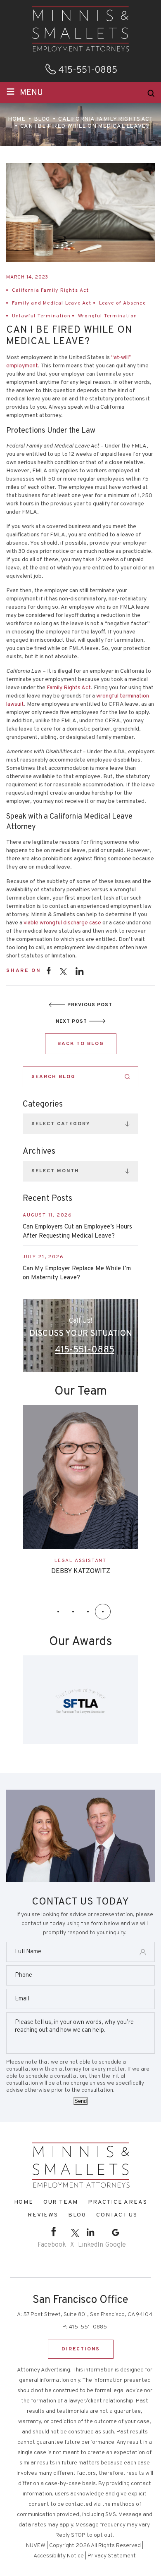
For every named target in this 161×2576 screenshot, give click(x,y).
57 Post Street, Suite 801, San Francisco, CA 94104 (88, 2315)
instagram (80, 971)
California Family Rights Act (51, 290)
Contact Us (117, 2215)
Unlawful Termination (41, 316)
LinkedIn (91, 2245)
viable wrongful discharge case (62, 923)
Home (24, 2202)
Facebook (52, 2245)
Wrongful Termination (108, 316)
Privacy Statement (112, 2556)
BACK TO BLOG (81, 1044)
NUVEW (36, 2546)
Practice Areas (117, 2202)
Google (116, 2245)
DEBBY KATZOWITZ (81, 1571)
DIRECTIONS (81, 2349)
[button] (58, 1612)
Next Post (71, 1021)
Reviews (43, 2215)
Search (127, 1077)
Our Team (61, 2202)
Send (80, 2101)
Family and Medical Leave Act (52, 303)
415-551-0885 (88, 71)
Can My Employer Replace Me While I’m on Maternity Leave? (77, 1273)
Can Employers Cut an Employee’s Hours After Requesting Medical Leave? (77, 1232)
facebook (49, 970)
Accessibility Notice (59, 2556)
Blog (77, 2215)
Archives (39, 1152)
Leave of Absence (122, 303)
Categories (43, 1105)
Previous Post (90, 1005)
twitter (63, 972)
